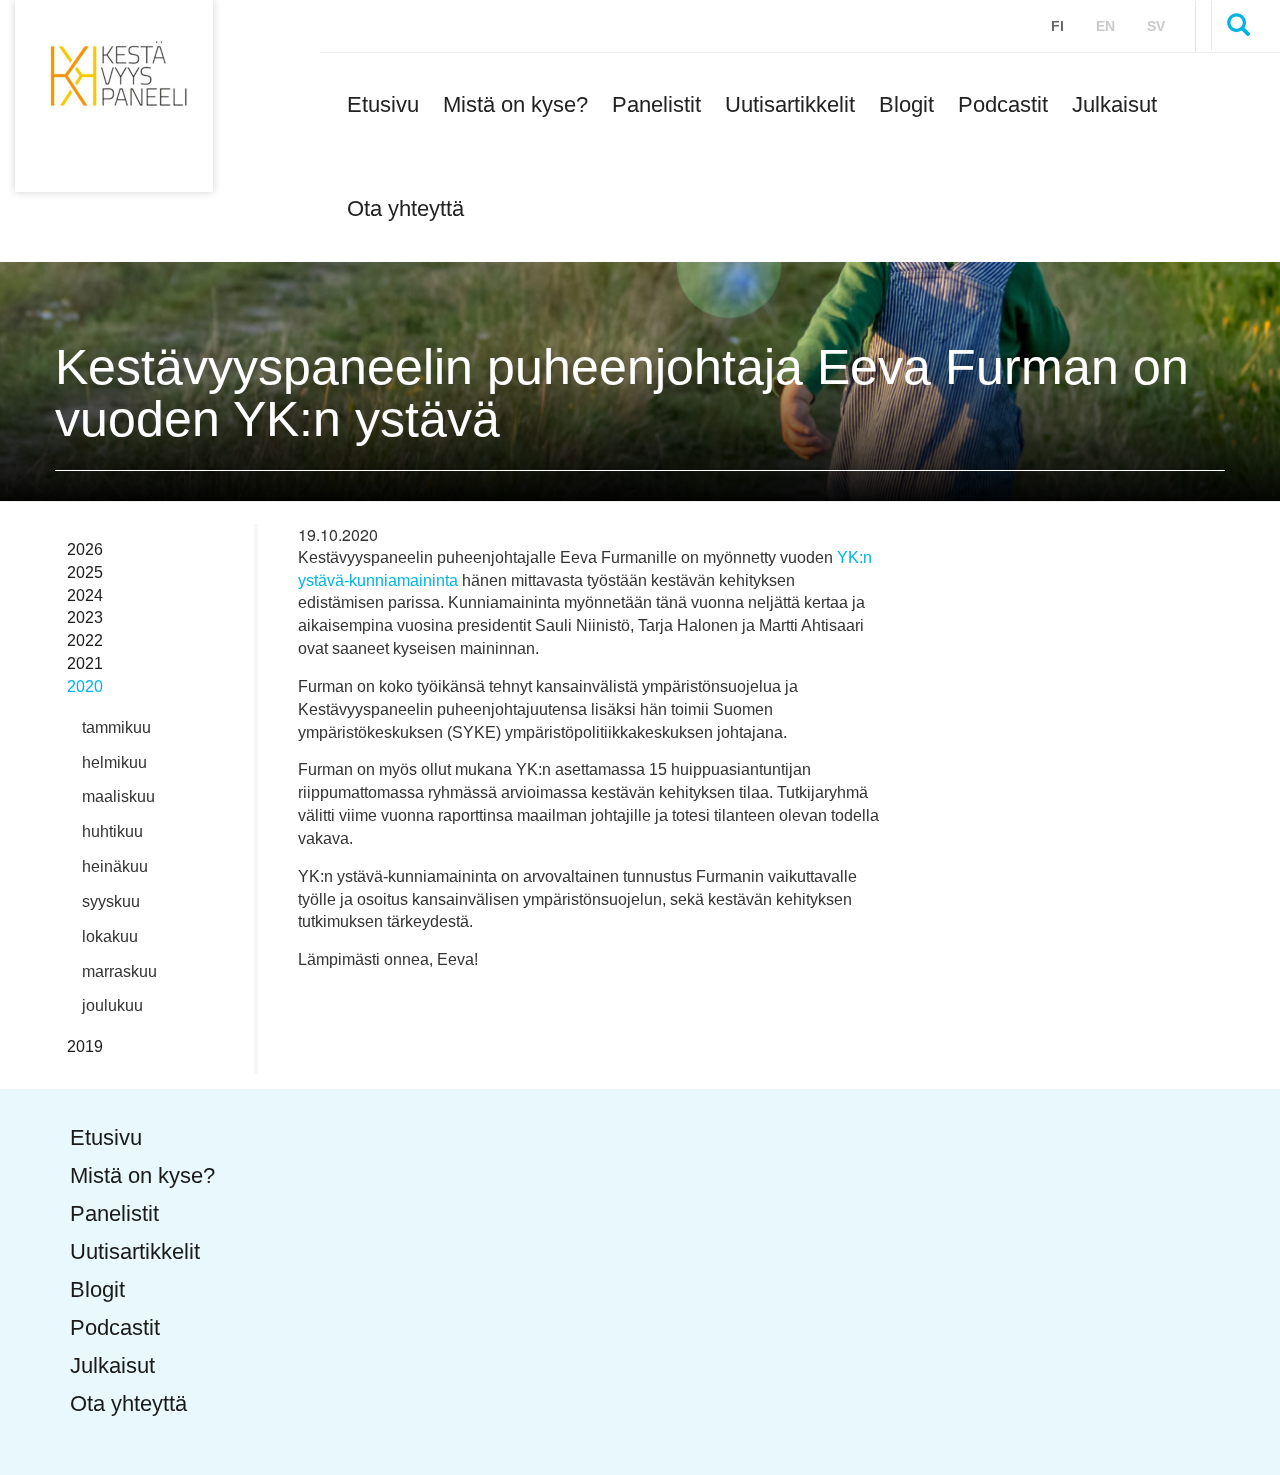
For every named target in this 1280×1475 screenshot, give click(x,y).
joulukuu (112, 1005)
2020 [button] (85, 686)
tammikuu (116, 727)
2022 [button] (85, 640)
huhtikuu (112, 831)
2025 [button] (85, 572)
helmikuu (114, 762)
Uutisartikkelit (790, 104)
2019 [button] (85, 1046)
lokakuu (110, 936)
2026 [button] (85, 549)
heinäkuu (115, 866)
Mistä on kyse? (515, 104)
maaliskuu (118, 796)
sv (1156, 26)
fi (1057, 26)
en (1105, 26)
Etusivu (383, 104)
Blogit (906, 104)
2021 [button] (85, 663)
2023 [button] (85, 617)
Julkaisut (1114, 104)
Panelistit (656, 104)
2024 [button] (85, 595)
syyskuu (111, 901)
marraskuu (119, 971)
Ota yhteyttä (405, 208)
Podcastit (1003, 104)
